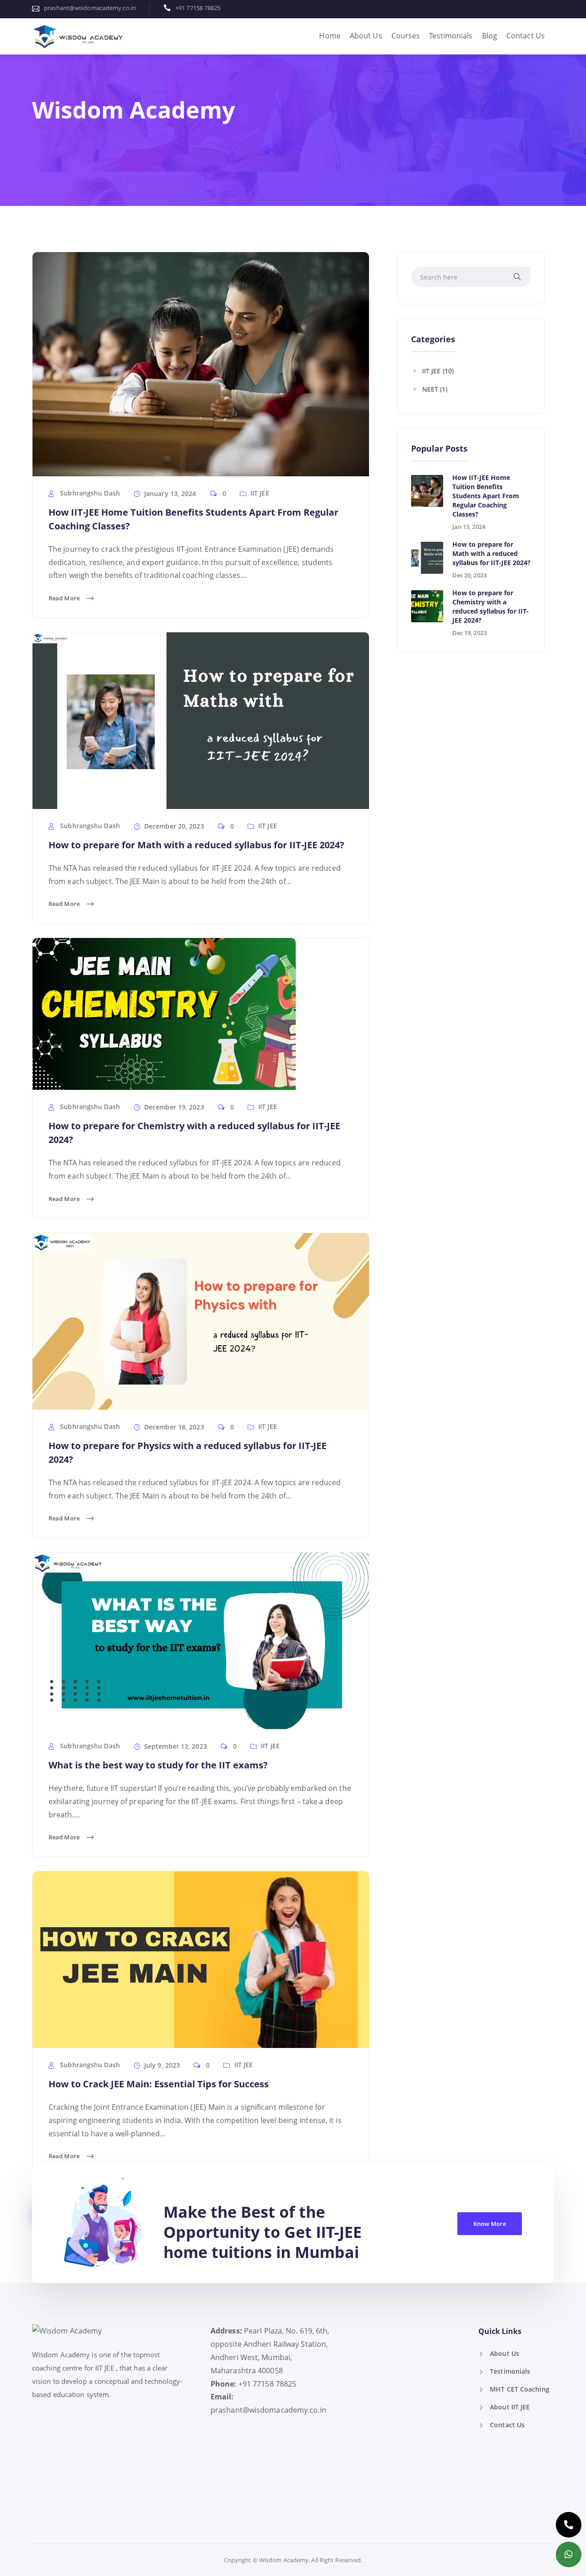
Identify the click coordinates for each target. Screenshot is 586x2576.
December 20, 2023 (174, 826)
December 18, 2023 (174, 1427)
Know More (490, 2224)
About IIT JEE (510, 2407)
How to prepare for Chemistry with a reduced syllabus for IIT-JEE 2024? (491, 606)
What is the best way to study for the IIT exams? (158, 1765)
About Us (366, 36)
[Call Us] (569, 2525)
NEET (430, 389)
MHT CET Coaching (520, 2389)
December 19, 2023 (174, 1107)
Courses (406, 36)
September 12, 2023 (176, 1746)
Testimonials (451, 36)
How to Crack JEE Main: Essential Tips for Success (159, 2084)
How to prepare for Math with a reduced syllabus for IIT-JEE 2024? (196, 845)
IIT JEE (260, 493)
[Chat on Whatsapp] (569, 2554)
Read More (65, 597)
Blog (490, 36)
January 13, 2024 (170, 493)
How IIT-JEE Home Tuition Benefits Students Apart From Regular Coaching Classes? (486, 496)
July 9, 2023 (162, 2065)
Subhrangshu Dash (89, 493)
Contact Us (526, 36)
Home (330, 36)
